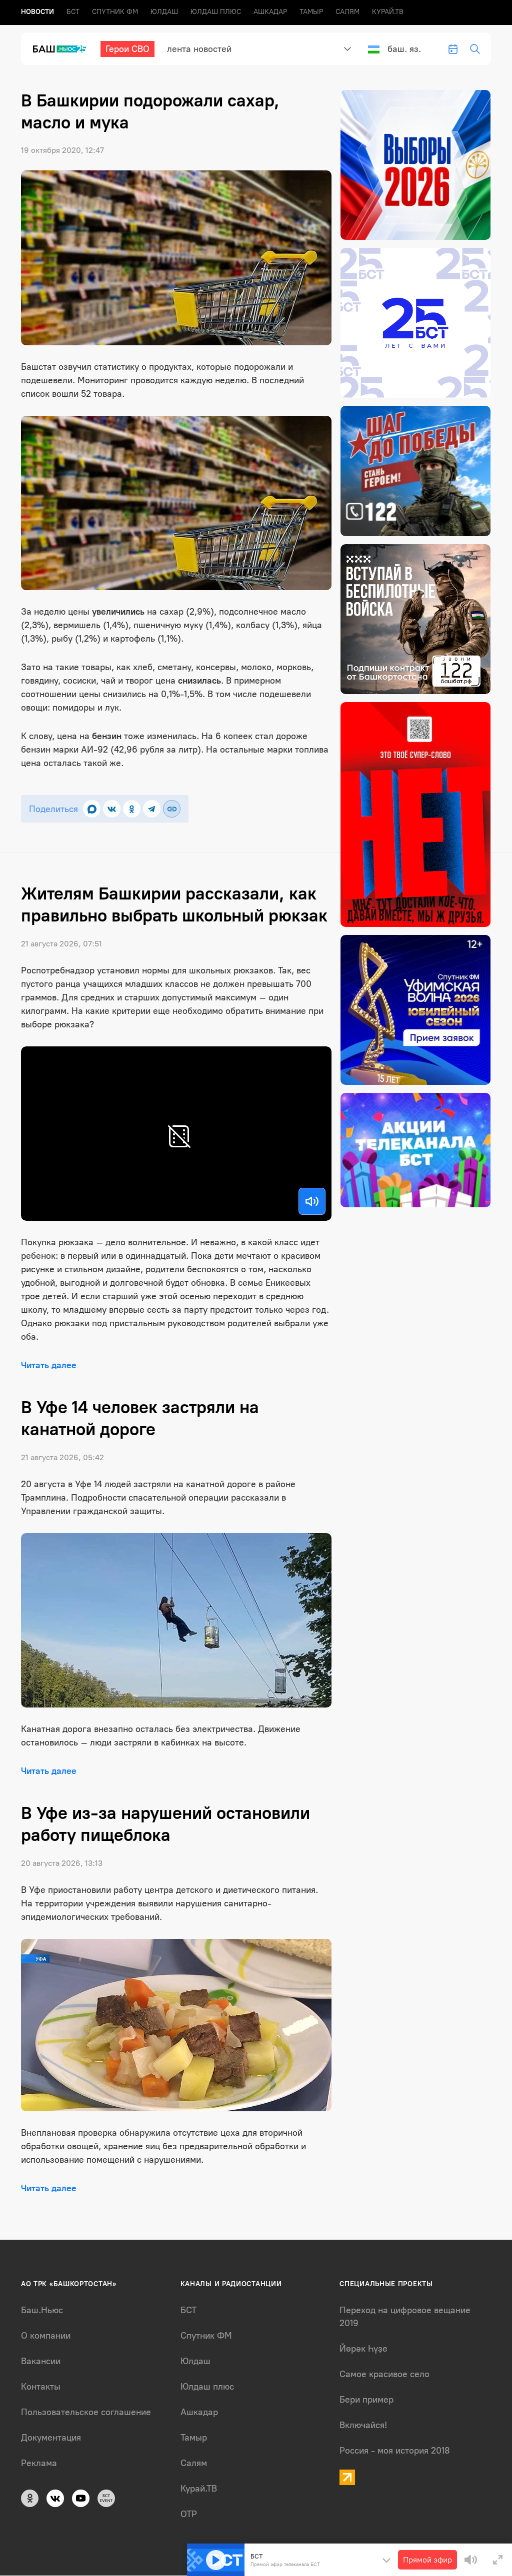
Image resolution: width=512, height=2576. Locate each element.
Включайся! (363, 2425)
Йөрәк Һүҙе (363, 2349)
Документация (51, 2438)
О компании (46, 2336)
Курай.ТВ (388, 12)
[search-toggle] (475, 49)
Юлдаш (164, 12)
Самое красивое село (384, 2374)
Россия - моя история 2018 (395, 2451)
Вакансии (41, 2361)
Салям (347, 12)
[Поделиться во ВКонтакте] (112, 809)
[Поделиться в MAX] (92, 809)
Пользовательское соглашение (86, 2412)
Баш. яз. (404, 49)
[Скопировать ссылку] (172, 809)
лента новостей (199, 49)
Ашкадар (270, 12)
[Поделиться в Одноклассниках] (132, 809)
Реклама (39, 2463)
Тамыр (311, 12)
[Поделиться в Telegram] (152, 809)
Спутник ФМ (115, 12)
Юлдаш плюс (216, 12)
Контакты (41, 2387)
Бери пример (366, 2400)
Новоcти (37, 12)
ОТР (189, 2514)
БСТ (73, 12)
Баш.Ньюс (42, 2310)
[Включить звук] (312, 1201)
